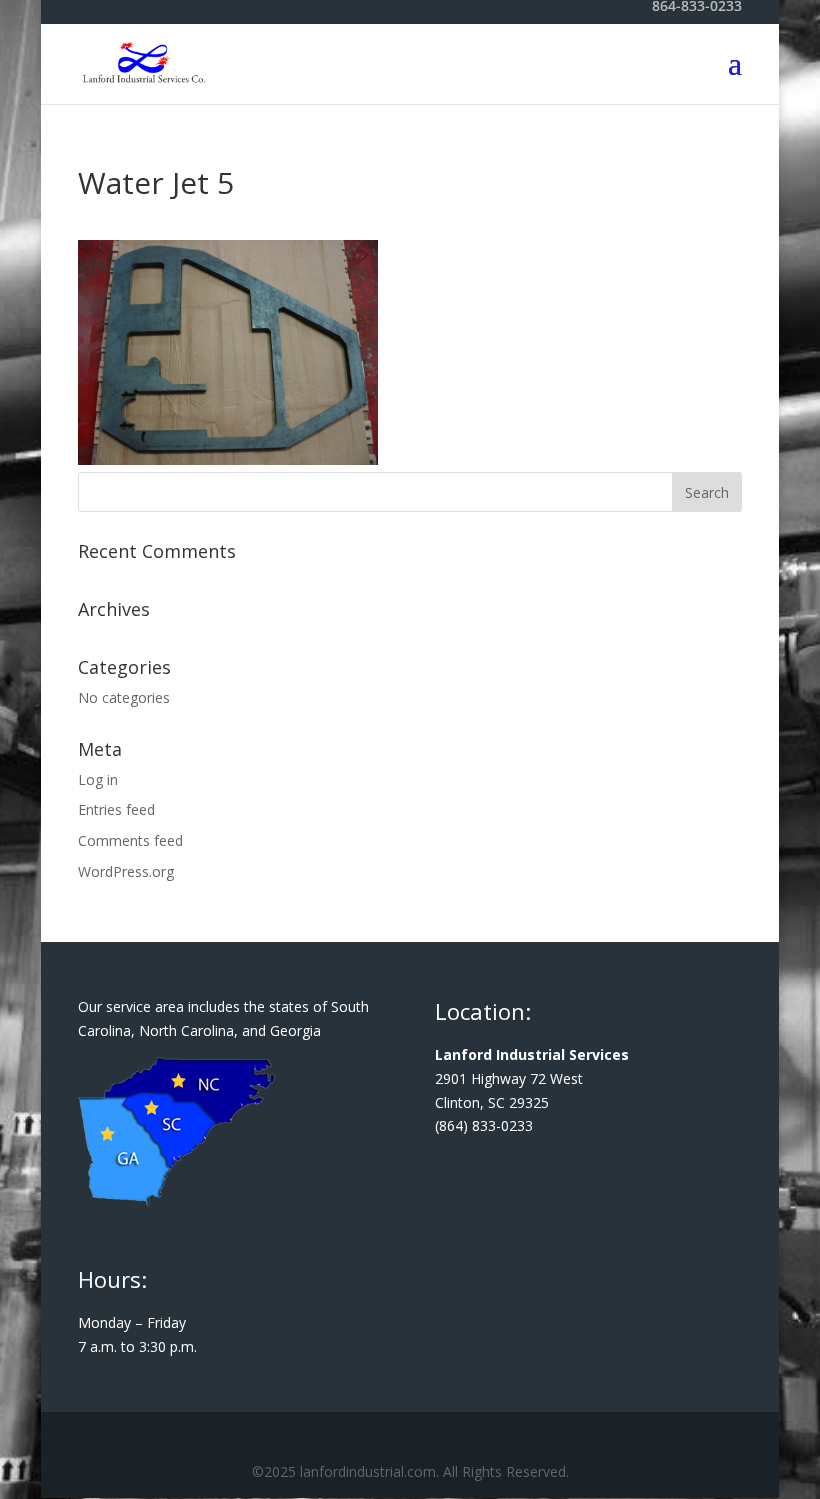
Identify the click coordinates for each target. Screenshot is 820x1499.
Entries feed (116, 809)
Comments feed (130, 840)
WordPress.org (126, 871)
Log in (98, 779)
